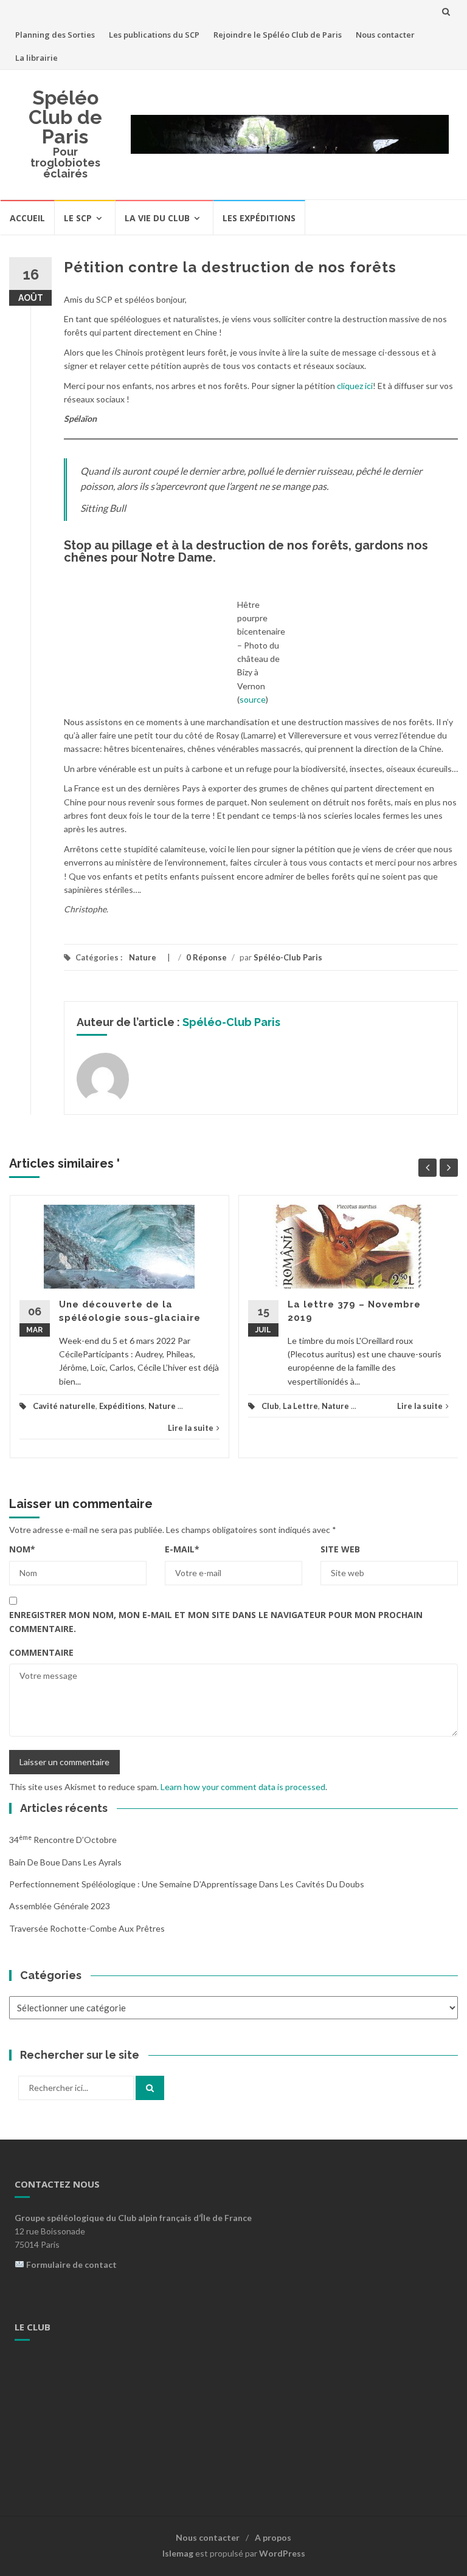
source (253, 699)
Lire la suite (191, 1428)
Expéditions (122, 1406)
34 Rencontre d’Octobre (63, 1840)
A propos (273, 2537)
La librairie (36, 58)
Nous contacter (385, 35)
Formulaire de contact (71, 2264)
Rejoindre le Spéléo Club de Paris (278, 35)
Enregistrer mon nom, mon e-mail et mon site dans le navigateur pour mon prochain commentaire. (216, 1621)
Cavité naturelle (64, 1406)
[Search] (150, 2088)
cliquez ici (355, 386)
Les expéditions (259, 218)
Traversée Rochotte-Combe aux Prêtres (87, 1928)
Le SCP (78, 218)
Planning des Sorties (55, 35)
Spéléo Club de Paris (65, 117)
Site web (340, 1549)
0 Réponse (206, 957)
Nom (22, 1549)
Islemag (178, 2553)
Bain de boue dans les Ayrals (65, 1862)
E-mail (182, 1549)
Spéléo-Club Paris (288, 957)
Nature (143, 957)
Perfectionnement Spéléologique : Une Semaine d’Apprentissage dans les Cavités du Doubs (187, 1884)
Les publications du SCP (154, 35)
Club (270, 1406)
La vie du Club (157, 218)
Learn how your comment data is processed (243, 1787)
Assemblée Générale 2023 (60, 1906)
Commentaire (41, 1652)
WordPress (282, 2553)
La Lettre (300, 1406)
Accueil (27, 218)
